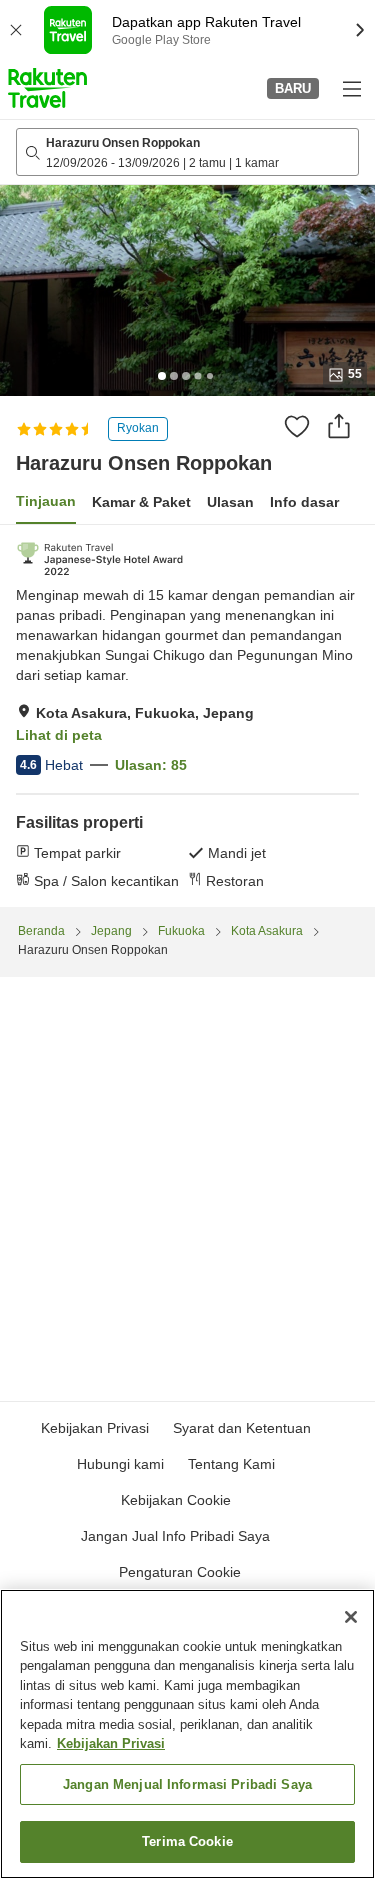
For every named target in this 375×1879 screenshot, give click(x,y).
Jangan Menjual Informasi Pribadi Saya (187, 1784)
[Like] (297, 426)
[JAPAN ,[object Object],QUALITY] (100, 559)
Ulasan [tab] (230, 502)
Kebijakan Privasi (111, 1743)
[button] (47, 88)
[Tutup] (351, 1617)
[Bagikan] (339, 426)
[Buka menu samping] (351, 88)
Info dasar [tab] (304, 502)
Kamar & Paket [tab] (141, 502)
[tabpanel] (187, 716)
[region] (187, 1734)
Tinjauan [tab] (46, 501)
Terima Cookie (187, 1841)
